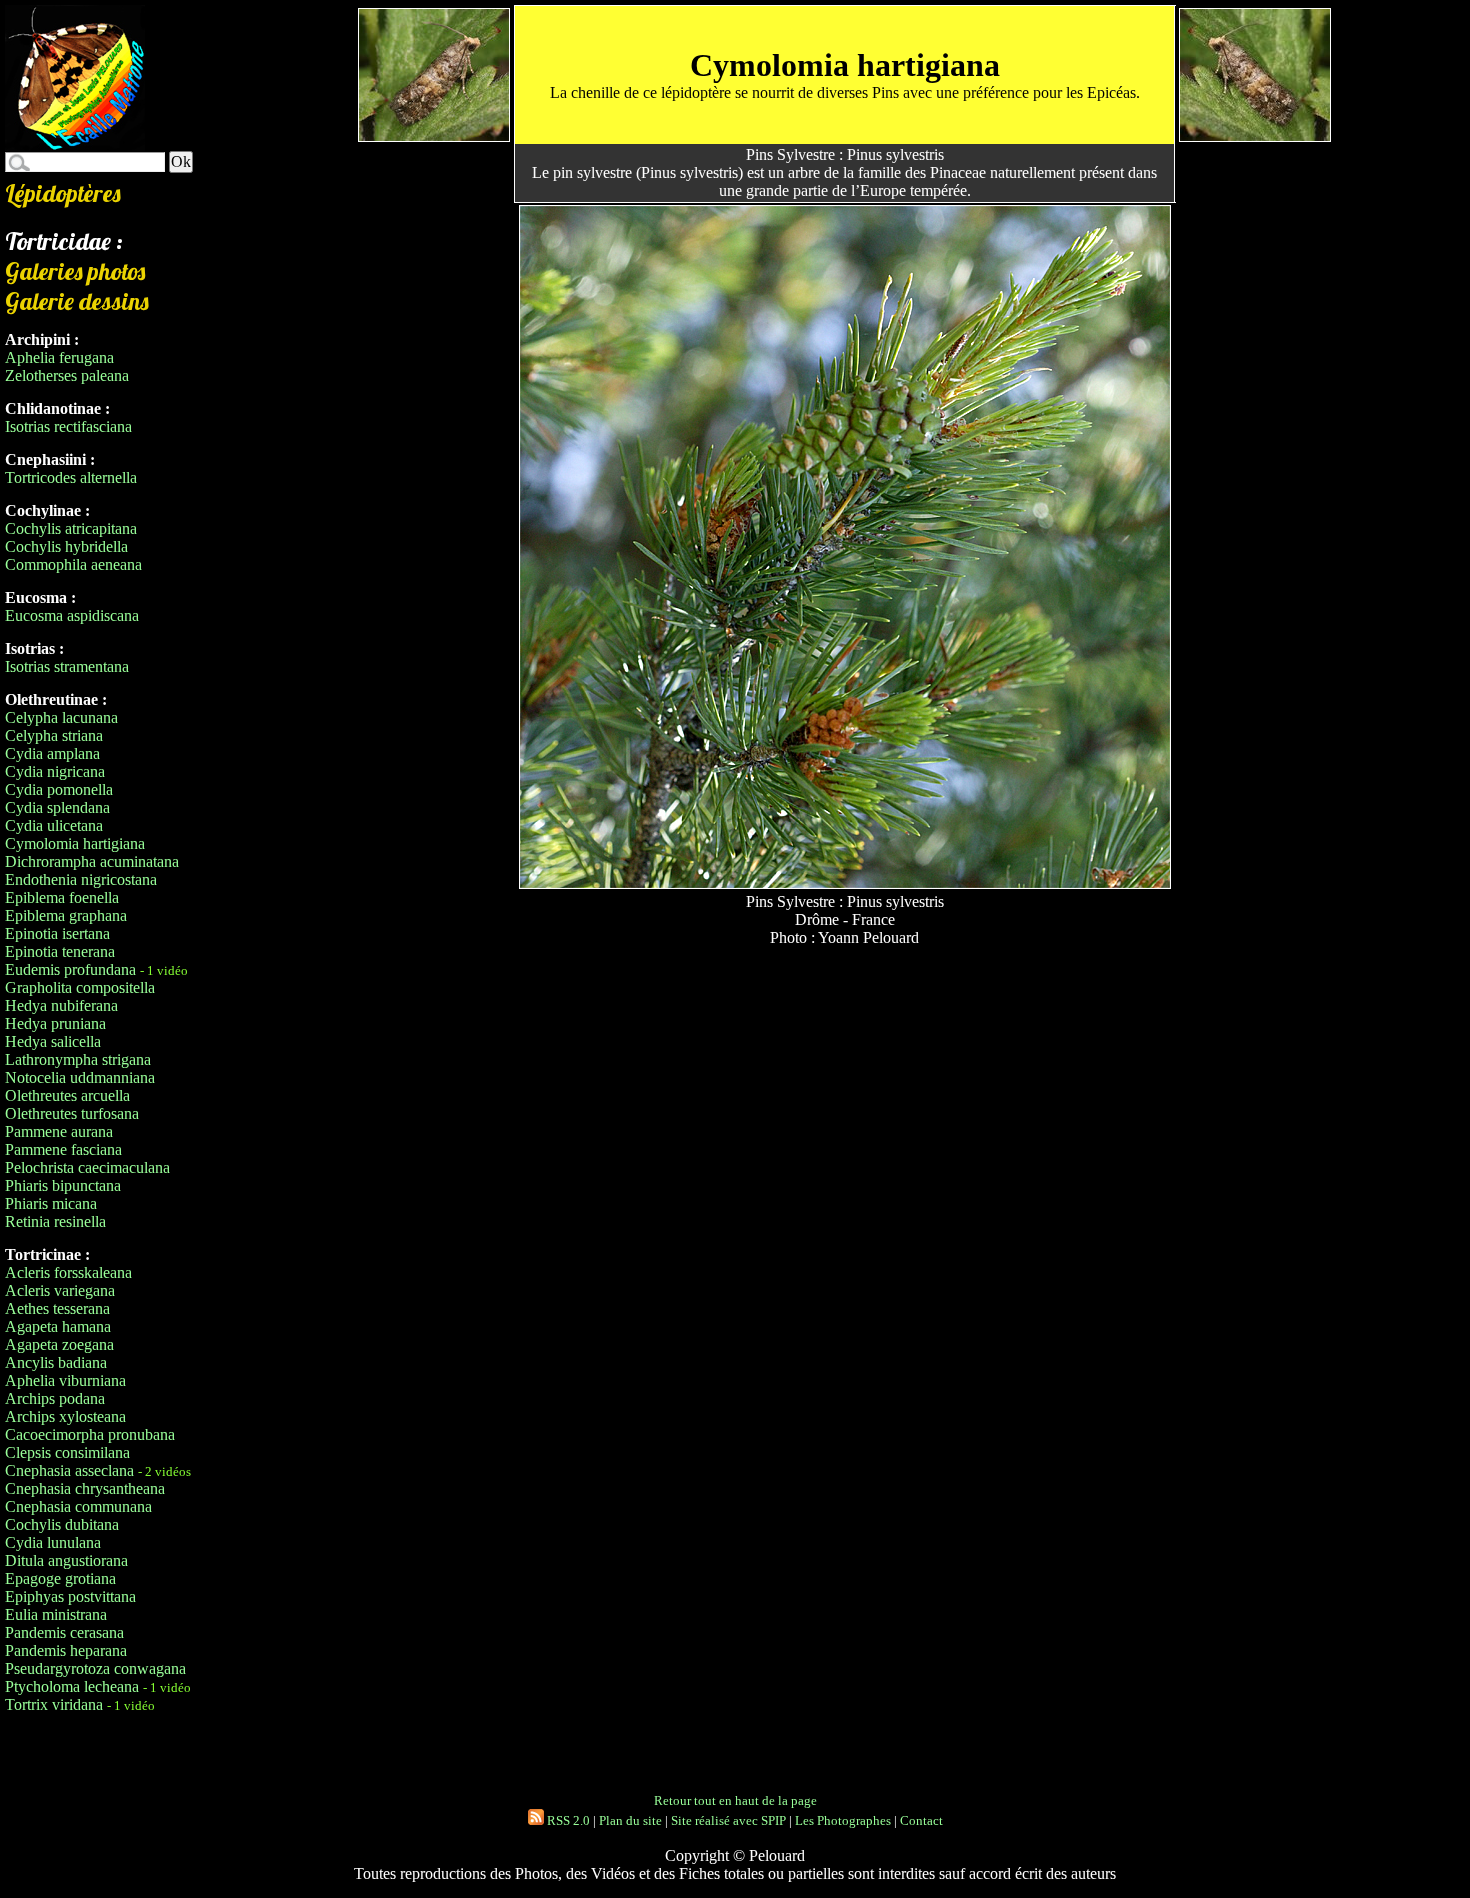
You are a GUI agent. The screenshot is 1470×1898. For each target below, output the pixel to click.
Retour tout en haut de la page (735, 1800)
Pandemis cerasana (64, 1632)
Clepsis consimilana (67, 1452)
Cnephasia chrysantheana (85, 1488)
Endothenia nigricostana (81, 879)
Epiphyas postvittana (70, 1596)
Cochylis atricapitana (71, 528)
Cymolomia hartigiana (75, 843)
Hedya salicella (53, 1041)
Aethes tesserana (57, 1308)
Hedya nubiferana (61, 1005)
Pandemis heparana (66, 1650)
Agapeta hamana (58, 1326)
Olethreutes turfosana (72, 1113)
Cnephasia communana (78, 1506)
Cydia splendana (57, 807)
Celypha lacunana (61, 717)
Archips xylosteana (65, 1416)
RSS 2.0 (567, 1820)
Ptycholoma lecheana (72, 1686)
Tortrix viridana (54, 1704)
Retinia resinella (55, 1221)
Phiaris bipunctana (63, 1185)
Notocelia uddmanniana (80, 1077)
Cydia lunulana (53, 1542)
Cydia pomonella (59, 789)
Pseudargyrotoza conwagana (95, 1668)
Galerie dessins (77, 301)
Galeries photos (75, 271)
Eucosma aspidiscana (72, 615)
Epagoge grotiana (60, 1578)
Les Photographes (843, 1820)
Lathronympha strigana (78, 1059)
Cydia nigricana (55, 771)
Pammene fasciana (63, 1149)
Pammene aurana (59, 1131)
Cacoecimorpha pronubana (90, 1434)
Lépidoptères (63, 193)
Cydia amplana (52, 753)
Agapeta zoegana (59, 1344)
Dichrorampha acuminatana (92, 861)
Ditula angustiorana (66, 1560)
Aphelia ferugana (59, 357)
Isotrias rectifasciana (68, 426)
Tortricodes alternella (71, 477)
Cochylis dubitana (62, 1524)
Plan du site (630, 1820)
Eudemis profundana (70, 969)
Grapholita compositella (80, 987)
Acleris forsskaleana (68, 1272)
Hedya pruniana (55, 1023)
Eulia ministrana (56, 1614)
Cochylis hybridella (66, 546)
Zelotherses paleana (67, 375)
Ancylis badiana (56, 1362)
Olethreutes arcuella (67, 1095)
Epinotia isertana (57, 933)
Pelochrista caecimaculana (87, 1167)
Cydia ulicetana (54, 825)
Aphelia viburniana (65, 1380)
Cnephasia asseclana (69, 1470)
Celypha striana (54, 735)
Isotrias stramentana (67, 666)
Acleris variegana (60, 1290)
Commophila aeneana (73, 564)
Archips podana (55, 1398)
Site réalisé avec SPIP (728, 1820)
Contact (921, 1820)
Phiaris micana (51, 1203)
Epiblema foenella (62, 897)
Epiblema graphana (66, 915)
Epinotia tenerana (60, 951)
